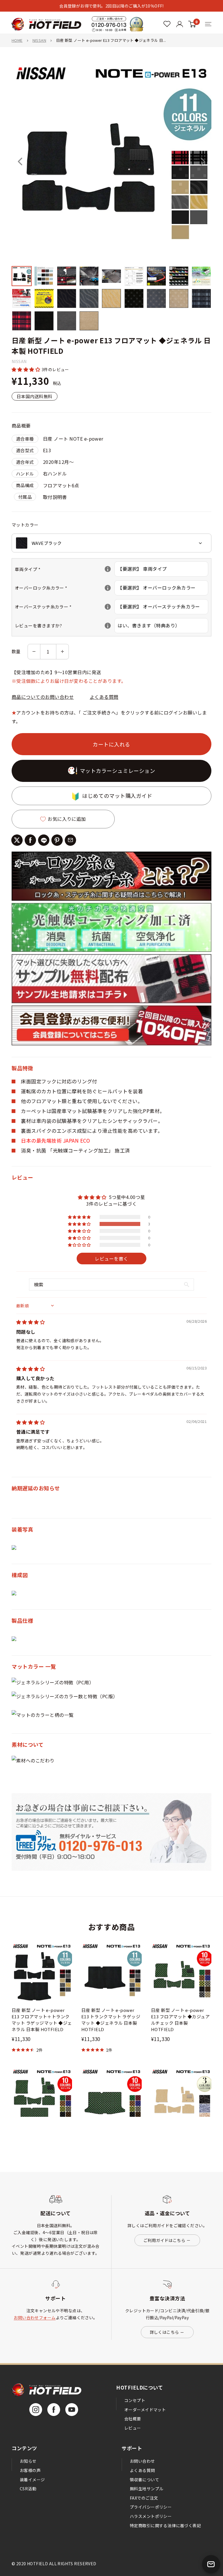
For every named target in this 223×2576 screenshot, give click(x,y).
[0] (192, 24)
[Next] (203, 161)
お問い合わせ (142, 2461)
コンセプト (135, 2400)
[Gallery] (111, 197)
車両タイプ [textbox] (65, 569)
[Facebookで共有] (30, 840)
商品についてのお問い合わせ (43, 697)
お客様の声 (30, 2470)
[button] (27, 369)
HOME (17, 40)
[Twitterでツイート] (17, 840)
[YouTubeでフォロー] (72, 2410)
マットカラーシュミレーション (118, 771)
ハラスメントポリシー (151, 2516)
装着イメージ (32, 2480)
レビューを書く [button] (111, 1259)
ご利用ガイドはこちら (164, 2240)
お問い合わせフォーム (35, 2317)
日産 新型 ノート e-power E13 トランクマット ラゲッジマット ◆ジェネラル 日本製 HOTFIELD (111, 2020)
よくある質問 (104, 697)
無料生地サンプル (146, 2489)
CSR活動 (28, 2489)
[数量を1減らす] (34, 652)
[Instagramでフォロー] (36, 2410)
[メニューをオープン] (208, 24)
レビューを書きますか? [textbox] (65, 625)
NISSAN (39, 40)
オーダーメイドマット (145, 2410)
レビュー (133, 2428)
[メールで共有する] (70, 840)
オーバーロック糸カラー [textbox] (65, 588)
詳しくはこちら (164, 2332)
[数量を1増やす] (62, 652)
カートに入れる (111, 744)
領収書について (144, 2480)
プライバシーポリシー (151, 2507)
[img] (30, 1322)
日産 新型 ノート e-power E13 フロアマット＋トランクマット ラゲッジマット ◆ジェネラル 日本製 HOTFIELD (42, 2020)
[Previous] (20, 161)
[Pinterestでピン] (57, 840)
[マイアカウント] (167, 24)
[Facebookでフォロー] (54, 2410)
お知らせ (28, 2461)
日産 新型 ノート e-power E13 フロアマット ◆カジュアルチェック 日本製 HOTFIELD (180, 2020)
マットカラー (25, 525)
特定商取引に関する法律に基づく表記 (165, 2525)
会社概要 (133, 2419)
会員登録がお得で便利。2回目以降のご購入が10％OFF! (111, 6)
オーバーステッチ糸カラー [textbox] (65, 607)
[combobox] (111, 543)
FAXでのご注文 (144, 2498)
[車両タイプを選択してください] (108, 569)
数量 (16, 651)
